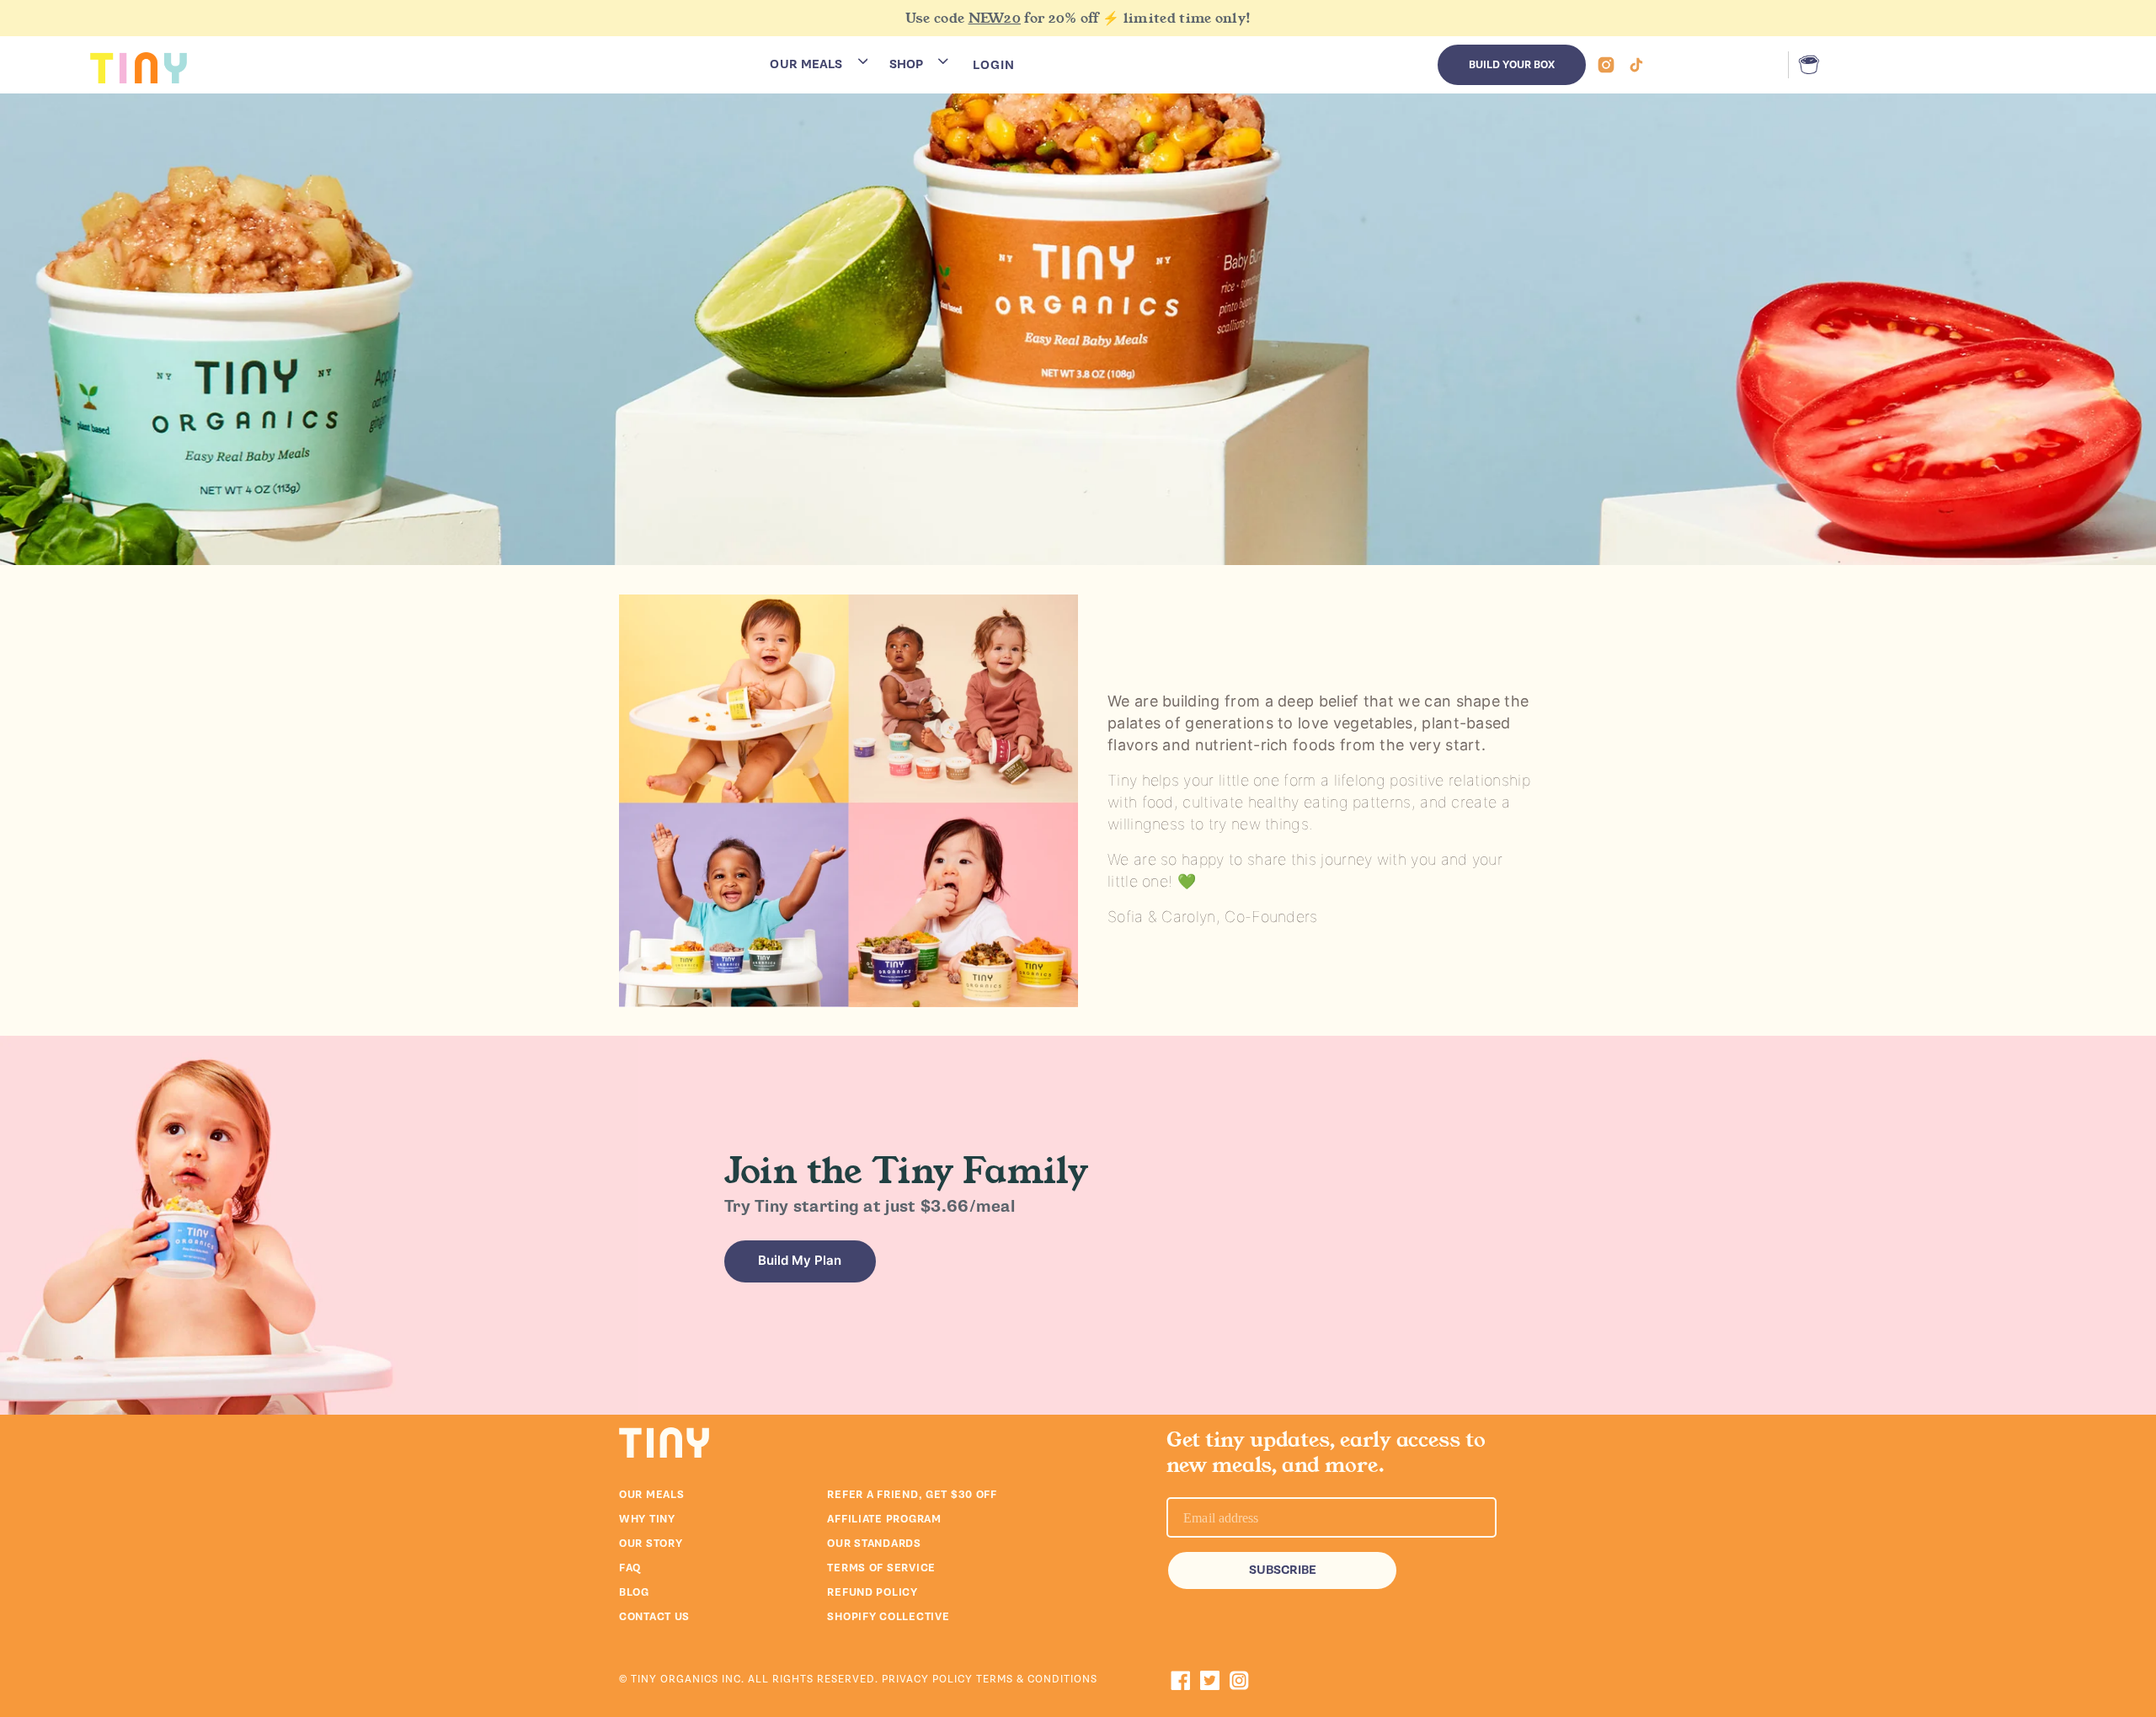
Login (994, 65)
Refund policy (872, 1592)
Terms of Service (881, 1568)
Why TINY (647, 1519)
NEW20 (995, 18)
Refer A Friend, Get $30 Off (912, 1495)
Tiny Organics (675, 1679)
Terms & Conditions (1037, 1679)
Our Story (651, 1544)
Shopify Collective (888, 1617)
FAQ (630, 1568)
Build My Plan (800, 1260)
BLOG (634, 1592)
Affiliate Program (884, 1519)
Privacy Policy (929, 1679)
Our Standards (874, 1544)
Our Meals (651, 1495)
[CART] (1805, 65)
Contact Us (654, 1617)
